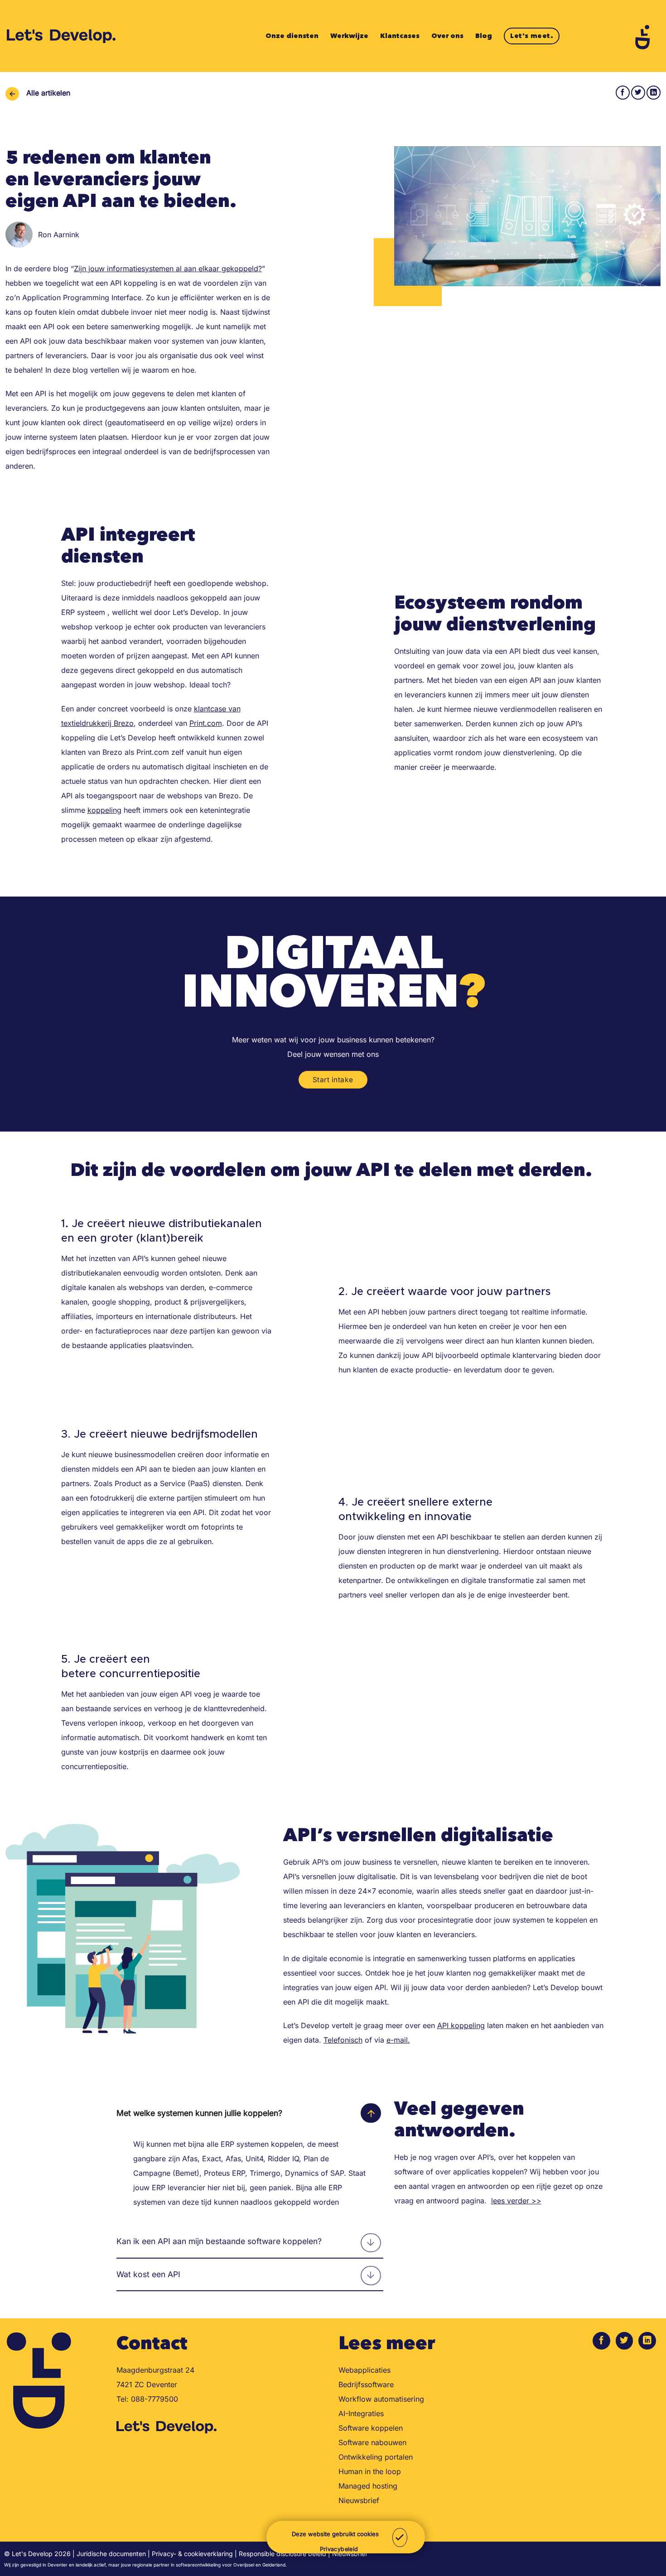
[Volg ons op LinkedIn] (647, 2341)
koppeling (104, 810)
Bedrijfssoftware (366, 2384)
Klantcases (400, 36)
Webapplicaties (364, 2370)
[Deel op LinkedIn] (654, 93)
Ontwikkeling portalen (376, 2457)
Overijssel (244, 2565)
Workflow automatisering (381, 2399)
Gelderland (274, 2565)
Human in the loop (370, 2471)
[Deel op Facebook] (623, 93)
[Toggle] (371, 2113)
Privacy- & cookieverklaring (192, 2554)
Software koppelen (371, 2428)
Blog (484, 36)
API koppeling (461, 2025)
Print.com (206, 723)
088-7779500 (154, 2399)
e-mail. (398, 2040)
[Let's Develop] (62, 36)
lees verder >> (516, 2201)
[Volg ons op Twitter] (625, 2341)
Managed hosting (368, 2486)
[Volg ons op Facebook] (601, 2341)
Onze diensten (292, 36)
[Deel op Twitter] (638, 93)
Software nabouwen (372, 2442)
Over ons (447, 36)
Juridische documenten (111, 2554)
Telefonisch (343, 2040)
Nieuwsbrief (359, 2500)
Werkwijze (349, 36)
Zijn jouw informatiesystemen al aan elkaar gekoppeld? (168, 269)
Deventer (58, 2565)
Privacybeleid (339, 2549)
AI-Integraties (361, 2413)
